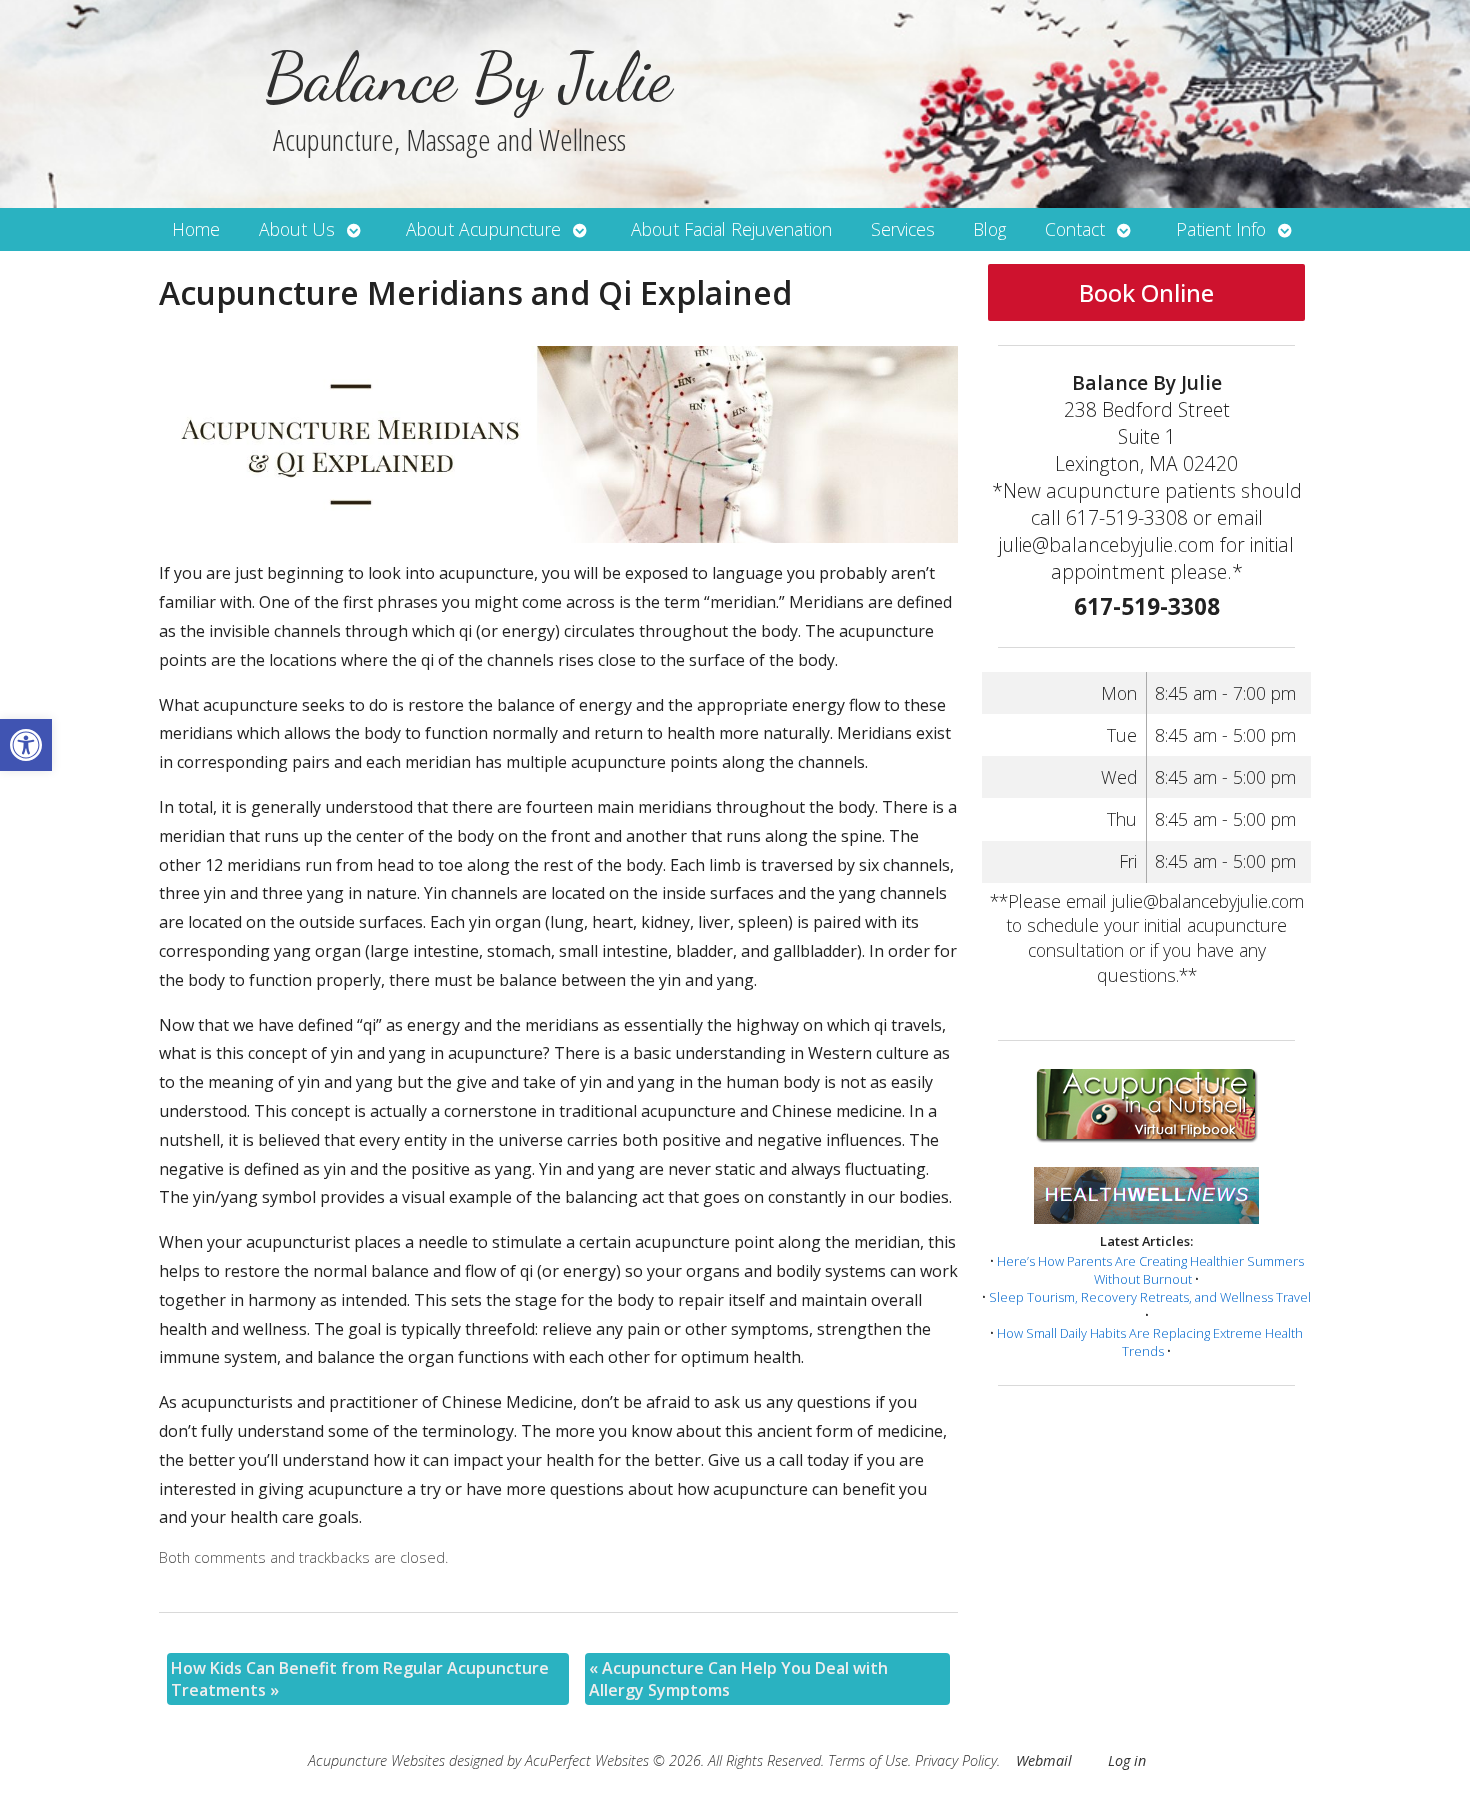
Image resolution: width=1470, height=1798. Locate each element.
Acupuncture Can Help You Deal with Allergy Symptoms (738, 1679)
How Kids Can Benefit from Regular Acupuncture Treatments (360, 1679)
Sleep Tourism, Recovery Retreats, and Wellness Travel (1150, 1297)
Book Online (1146, 292)
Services (903, 229)
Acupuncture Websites (376, 1760)
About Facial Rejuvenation (731, 229)
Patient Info (1221, 229)
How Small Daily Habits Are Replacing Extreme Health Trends (1150, 1342)
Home (196, 229)
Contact (1075, 229)
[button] (26, 745)
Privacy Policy (956, 1760)
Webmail (1044, 1760)
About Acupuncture (483, 229)
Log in (1127, 1760)
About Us (297, 229)
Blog (989, 229)
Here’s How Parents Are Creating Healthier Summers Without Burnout (1150, 1270)
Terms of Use (868, 1760)
